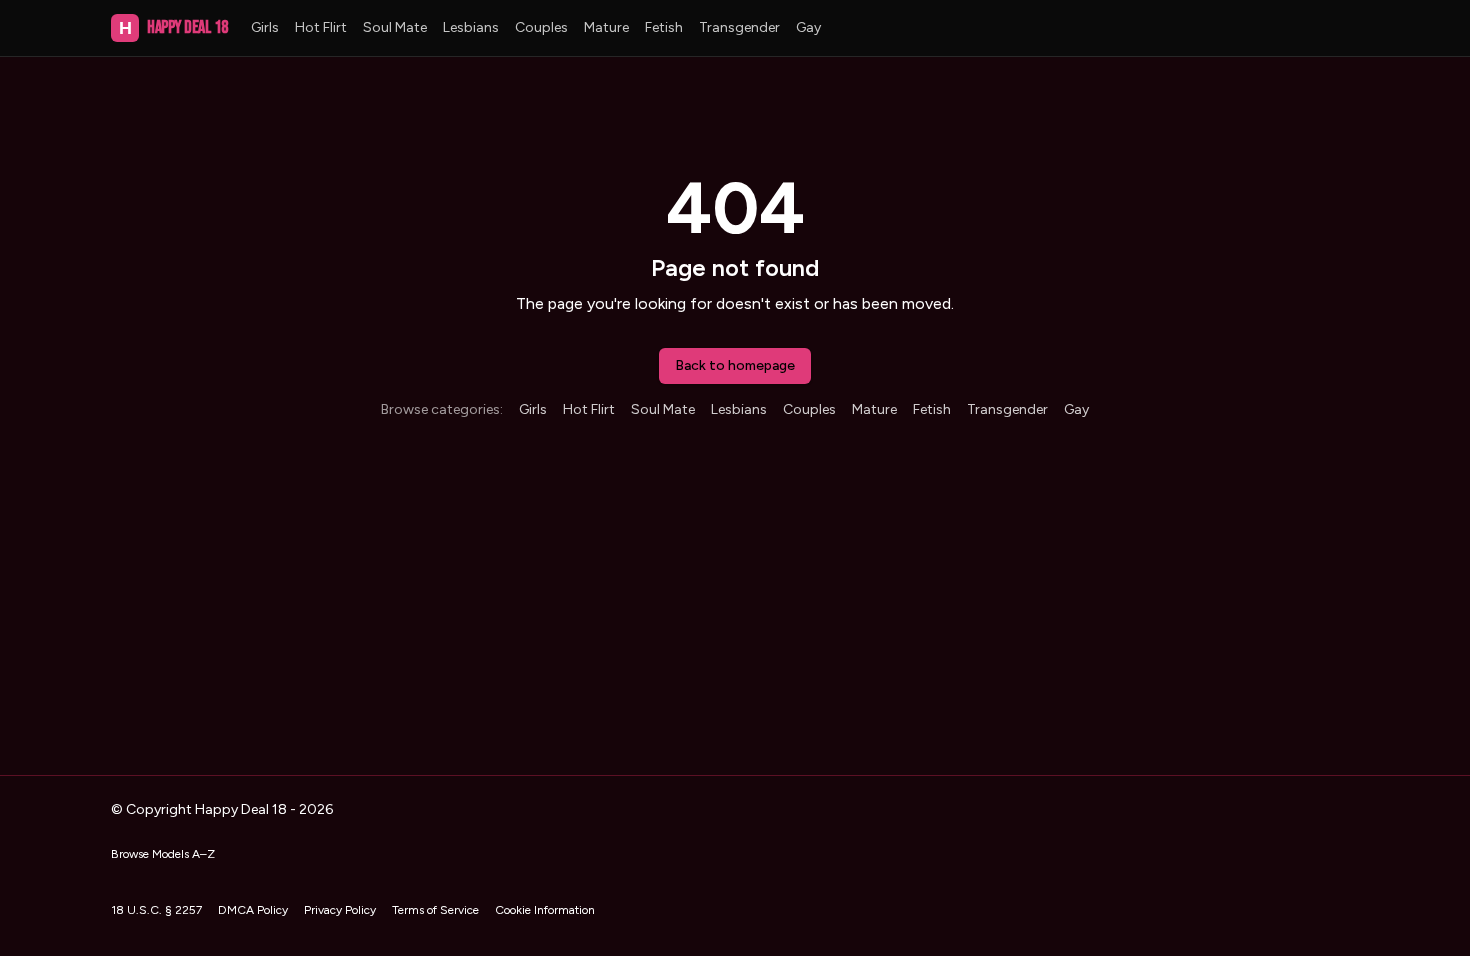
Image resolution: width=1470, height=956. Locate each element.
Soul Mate (395, 27)
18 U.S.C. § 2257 (156, 910)
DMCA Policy (253, 910)
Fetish (664, 27)
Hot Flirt (321, 27)
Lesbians (471, 27)
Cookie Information (545, 910)
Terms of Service (435, 910)
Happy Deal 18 (173, 27)
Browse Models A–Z (163, 854)
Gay (808, 27)
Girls (265, 27)
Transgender (739, 27)
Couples (541, 27)
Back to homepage (735, 365)
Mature (606, 27)
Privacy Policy (340, 910)
